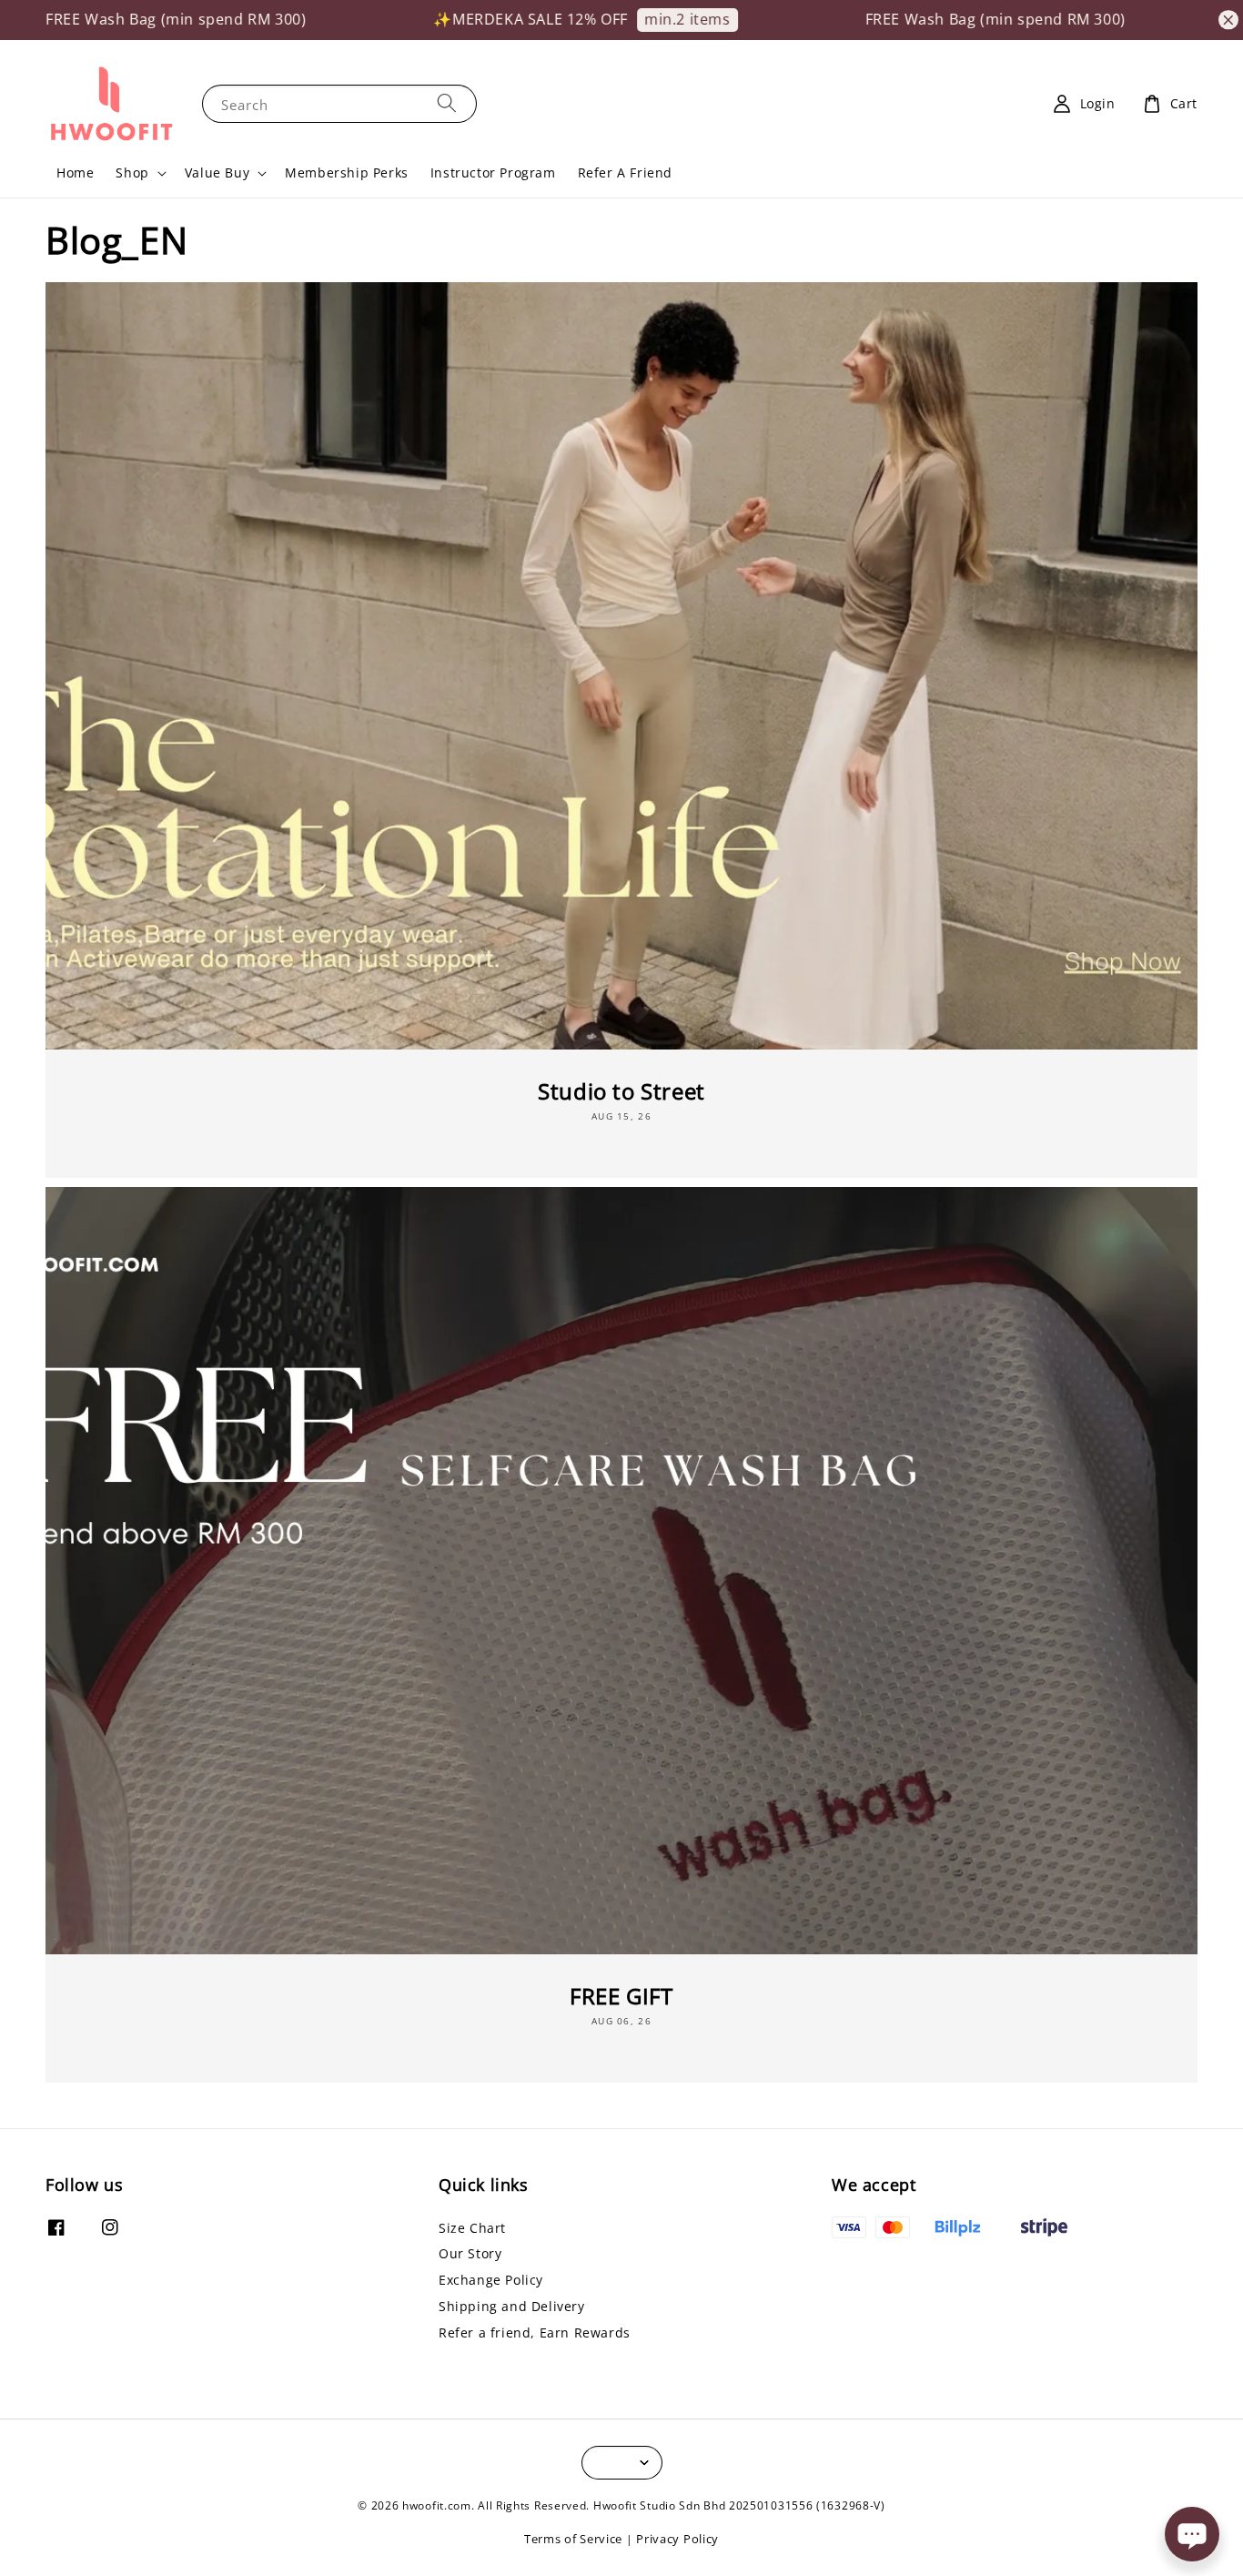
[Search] (447, 103)
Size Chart (472, 2228)
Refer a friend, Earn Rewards (535, 2333)
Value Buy (217, 173)
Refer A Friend (625, 172)
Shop (132, 173)
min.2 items (606, 19)
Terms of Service (573, 2539)
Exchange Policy (491, 2280)
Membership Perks (347, 172)
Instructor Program (493, 172)
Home (75, 172)
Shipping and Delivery (512, 2306)
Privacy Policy (677, 2539)
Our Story (470, 2253)
